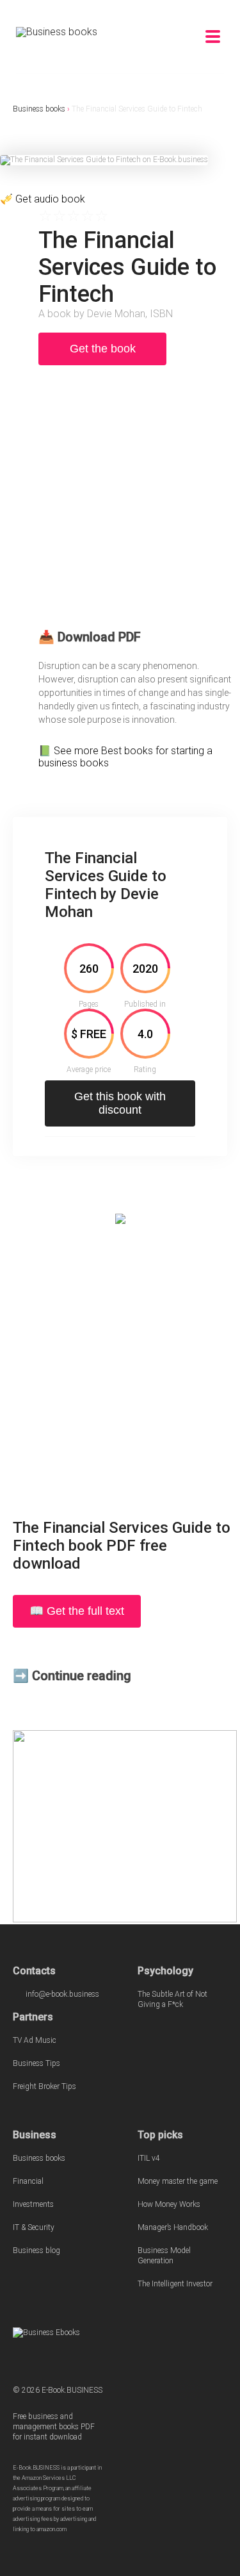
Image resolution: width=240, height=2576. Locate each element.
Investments (33, 2204)
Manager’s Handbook (173, 2227)
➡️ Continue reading (72, 1676)
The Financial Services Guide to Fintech (137, 109)
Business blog (36, 2250)
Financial (28, 2181)
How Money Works (169, 2204)
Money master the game (178, 2181)
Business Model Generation (164, 2256)
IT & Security (34, 2227)
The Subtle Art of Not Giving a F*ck (172, 1999)
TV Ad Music (35, 2040)
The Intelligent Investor (175, 2284)
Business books (39, 109)
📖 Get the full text (77, 1611)
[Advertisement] (120, 503)
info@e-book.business (62, 1994)
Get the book (103, 349)
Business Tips (36, 2063)
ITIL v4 (149, 2158)
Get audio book (50, 199)
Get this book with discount (120, 1103)
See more (77, 751)
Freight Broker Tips (44, 2086)
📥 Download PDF (90, 637)
